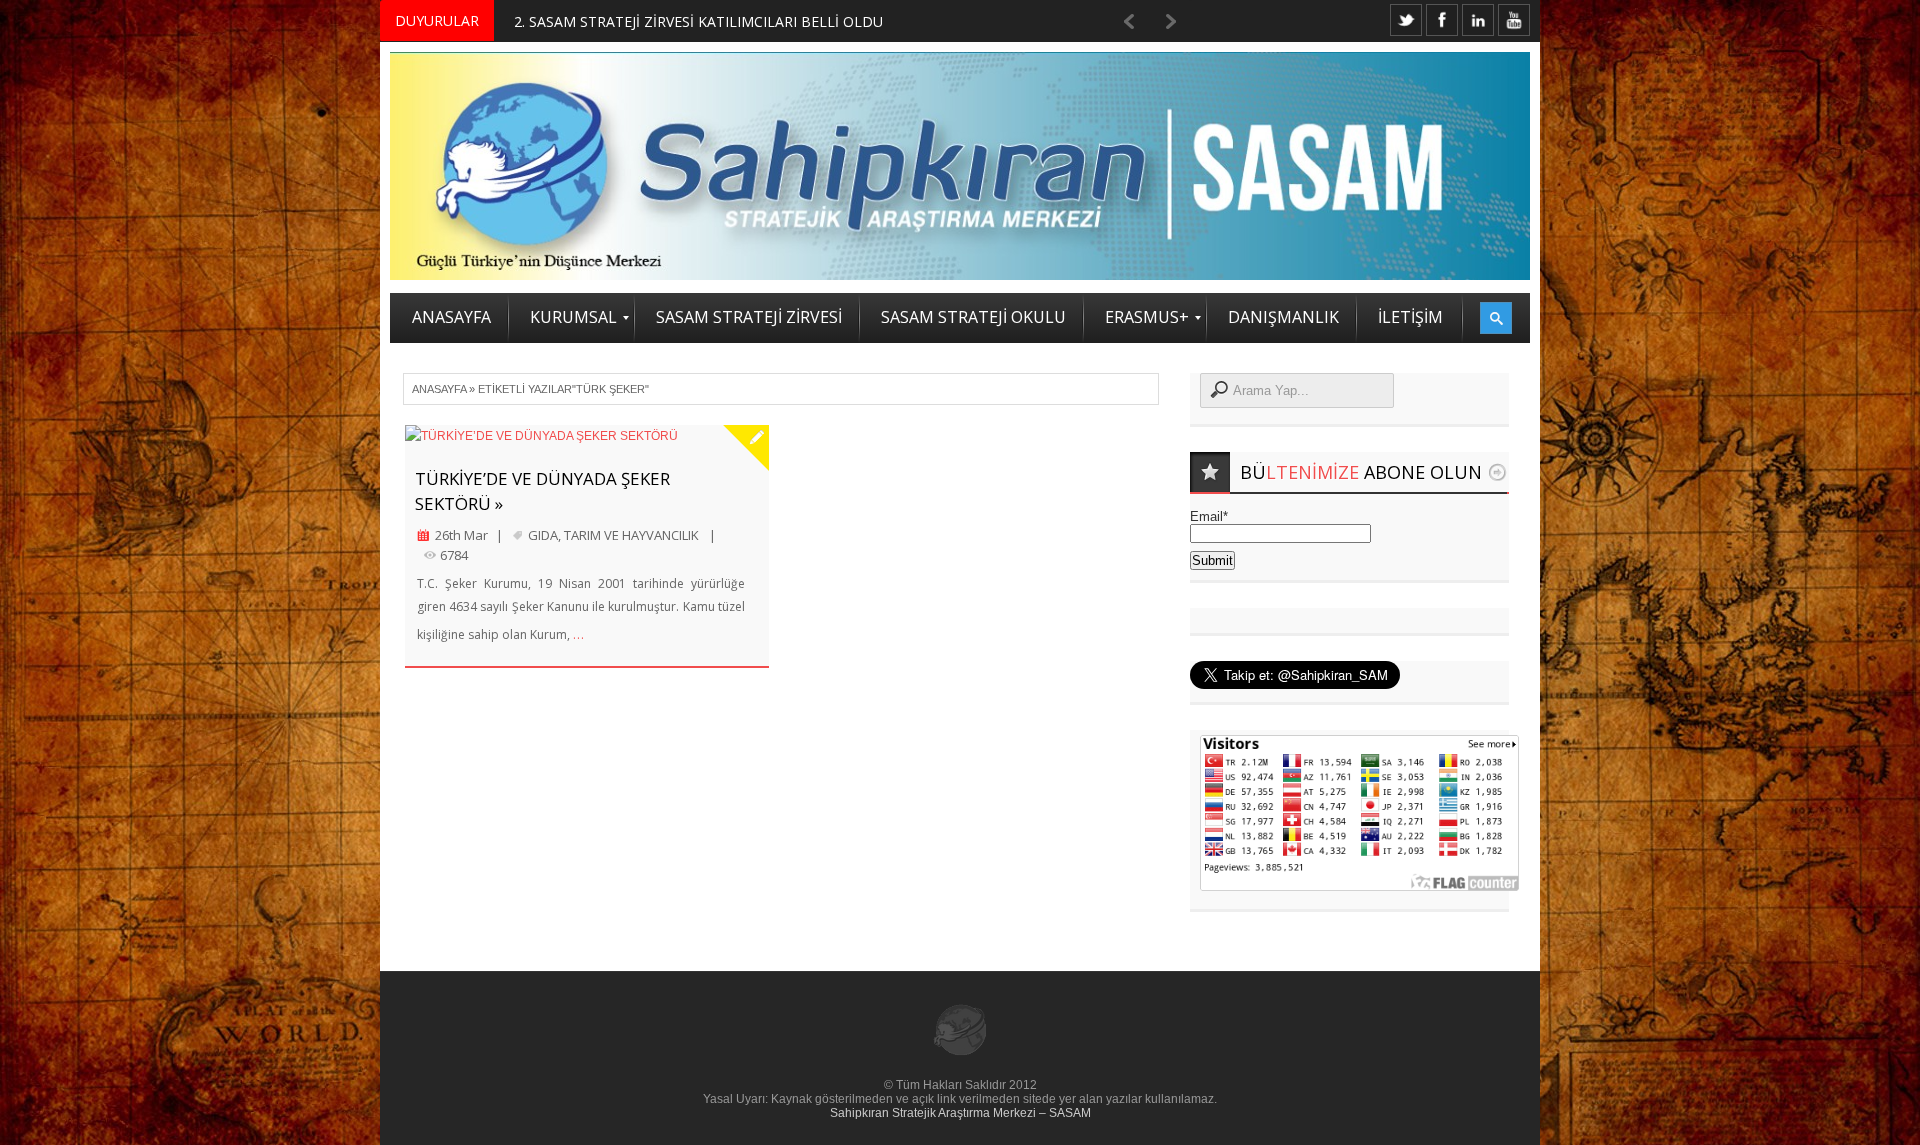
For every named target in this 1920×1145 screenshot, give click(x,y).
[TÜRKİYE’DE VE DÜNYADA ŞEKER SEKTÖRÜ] (587, 436)
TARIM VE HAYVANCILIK (631, 535)
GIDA (543, 535)
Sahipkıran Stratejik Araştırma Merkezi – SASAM (960, 1113)
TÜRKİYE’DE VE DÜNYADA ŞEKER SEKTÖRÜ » (542, 491)
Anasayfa (439, 389)
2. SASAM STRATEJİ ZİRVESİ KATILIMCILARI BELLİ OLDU (698, 21)
